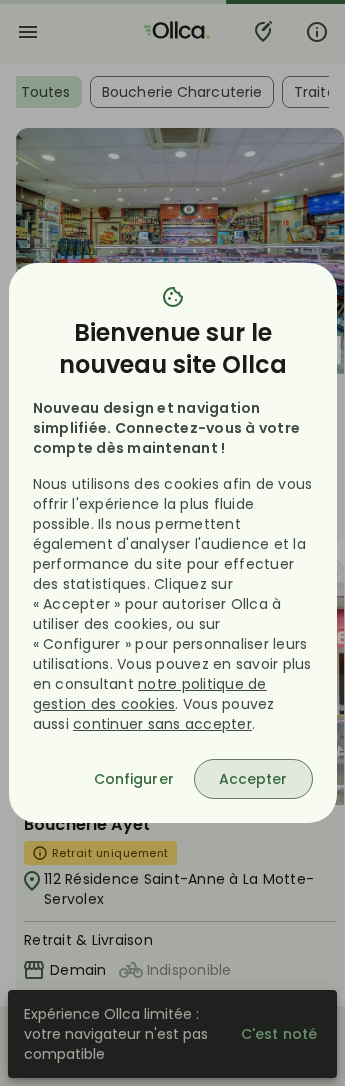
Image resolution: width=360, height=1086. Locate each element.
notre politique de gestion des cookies (150, 694)
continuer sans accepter (162, 724)
